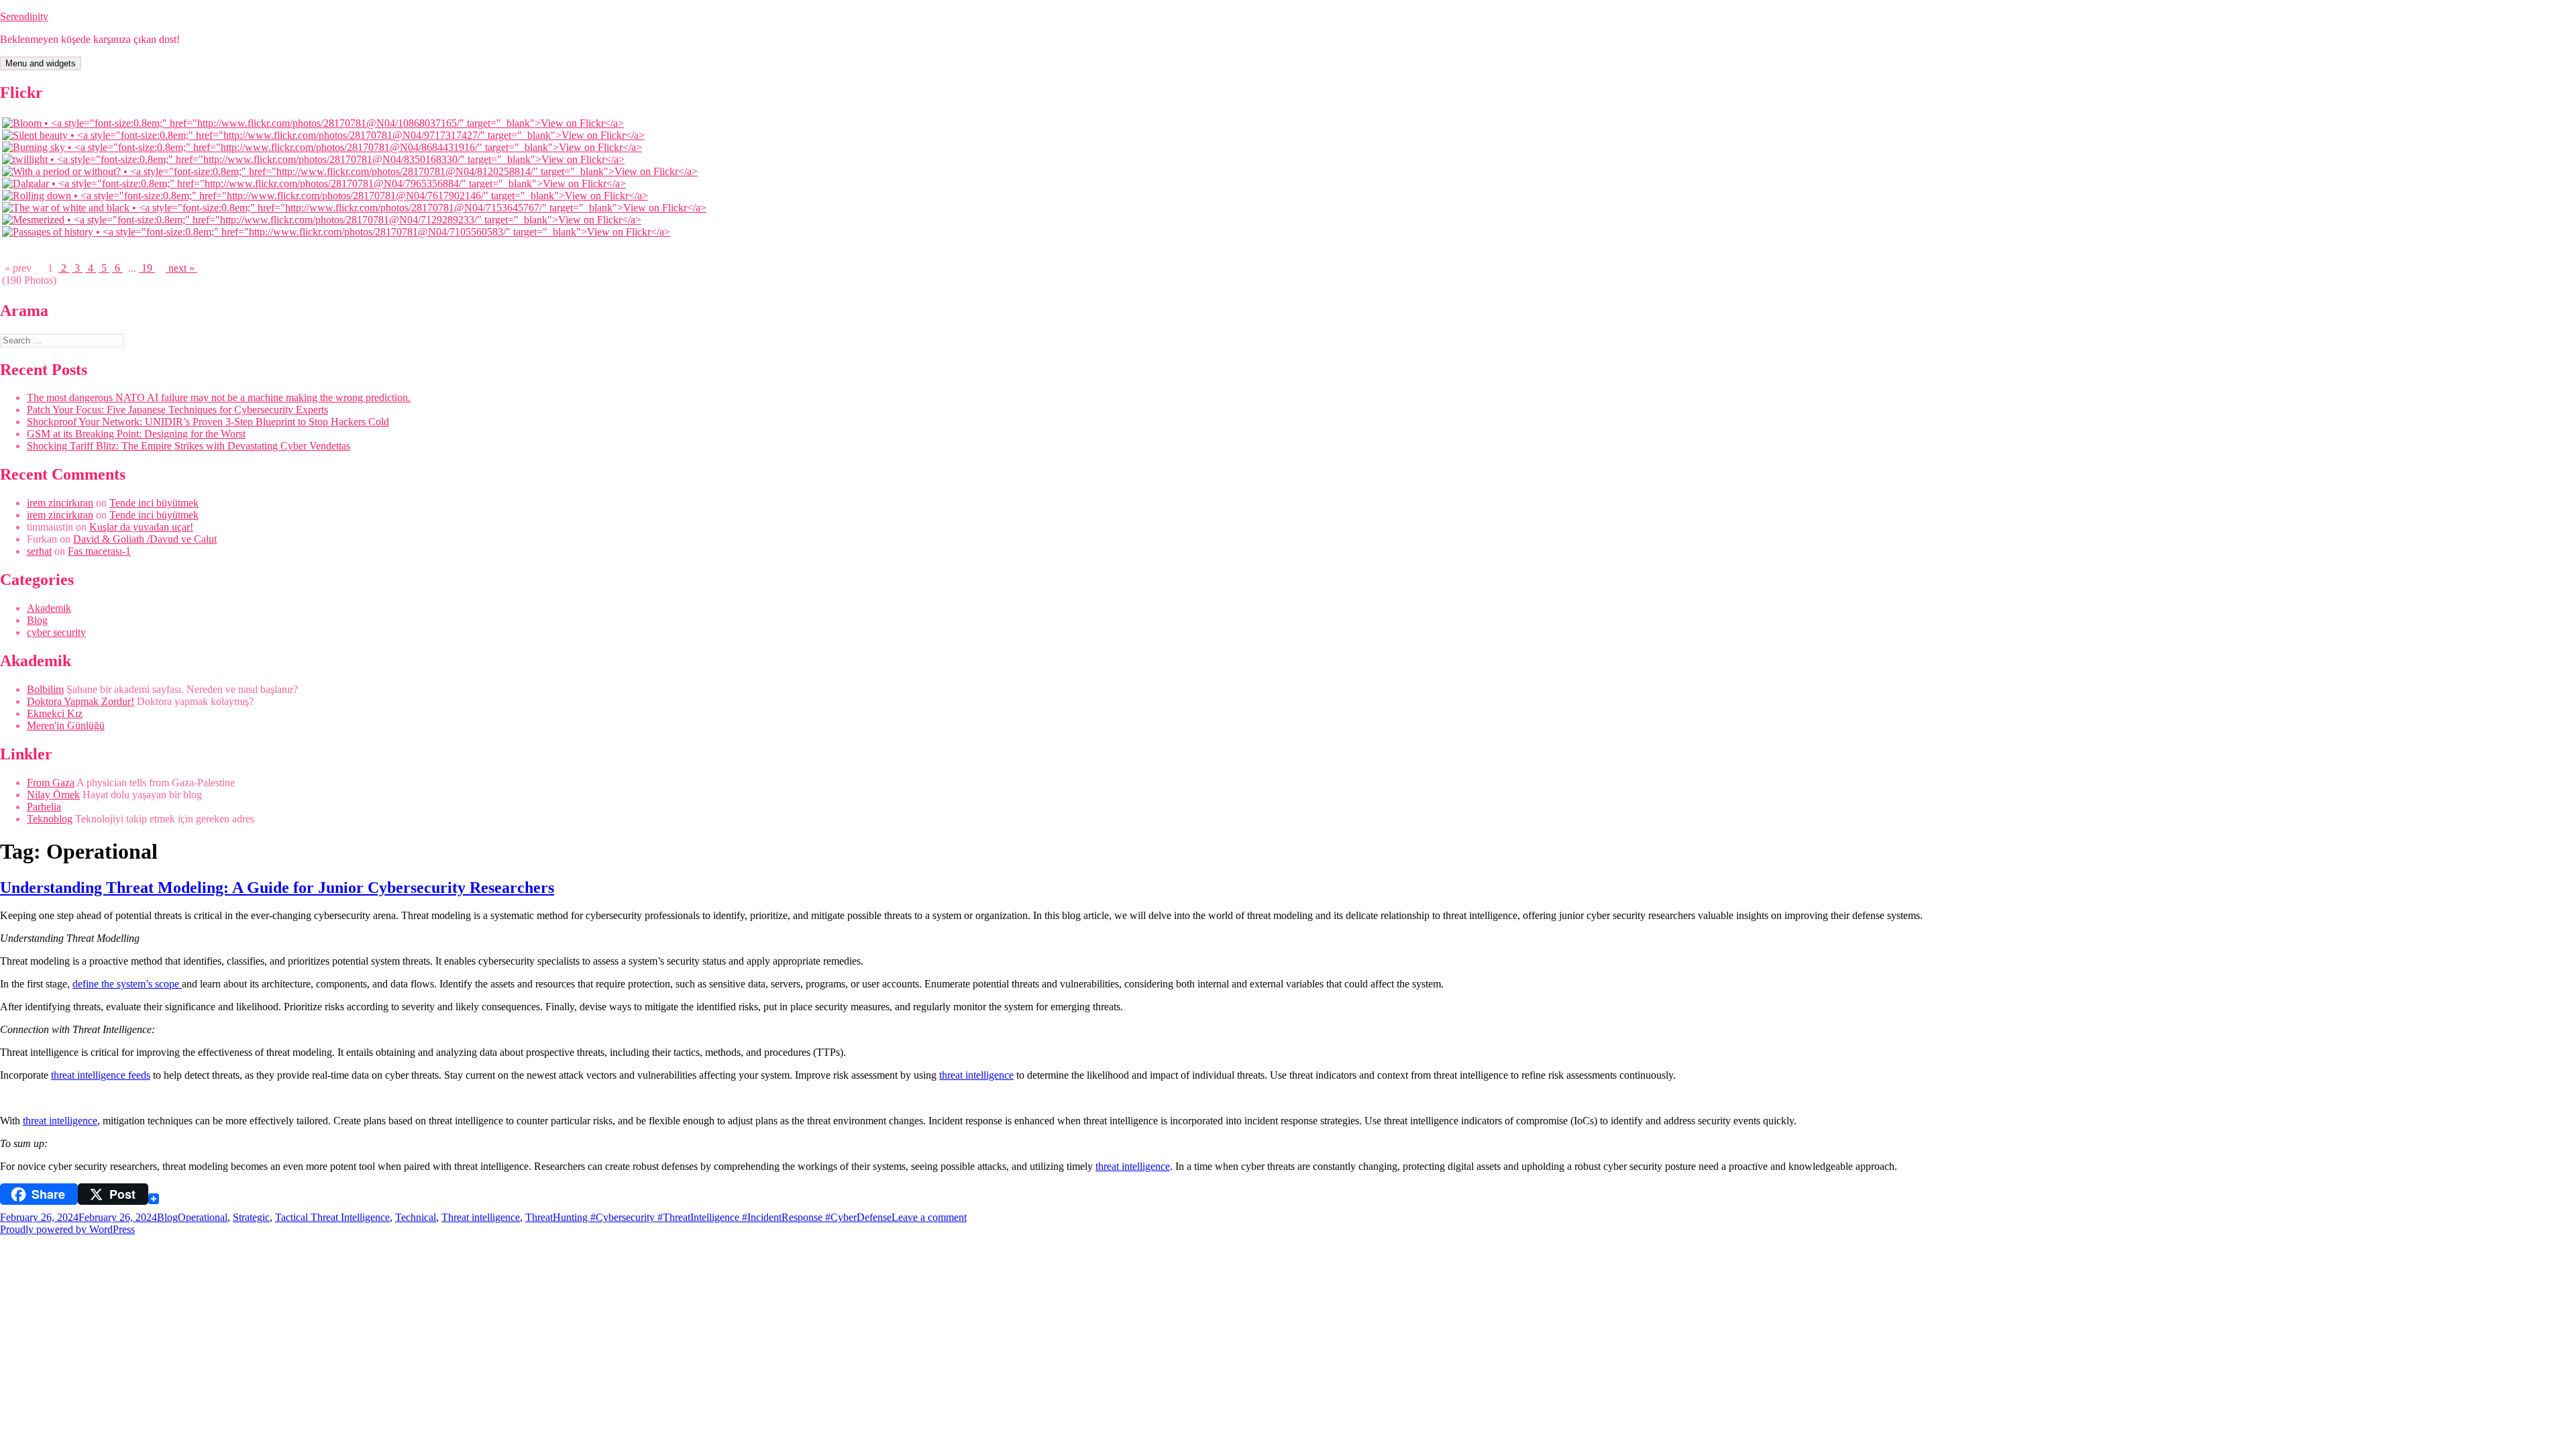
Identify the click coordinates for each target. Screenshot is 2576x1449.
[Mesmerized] (322, 220)
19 (147, 268)
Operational (203, 1217)
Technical (416, 1217)
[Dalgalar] (314, 183)
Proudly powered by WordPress (67, 1229)
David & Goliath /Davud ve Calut (145, 539)
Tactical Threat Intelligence (332, 1217)
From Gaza (51, 783)
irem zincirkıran (60, 503)
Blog (37, 620)
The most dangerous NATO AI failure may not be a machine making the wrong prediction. (219, 397)
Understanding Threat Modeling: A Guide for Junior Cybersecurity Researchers (277, 888)
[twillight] (313, 159)
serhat (39, 551)
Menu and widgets (41, 63)
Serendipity (24, 16)
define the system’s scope (127, 984)
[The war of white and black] (354, 208)
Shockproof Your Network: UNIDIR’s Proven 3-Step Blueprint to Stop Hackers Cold (208, 422)
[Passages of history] (336, 232)
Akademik (49, 608)
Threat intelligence (481, 1217)
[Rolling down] (325, 196)
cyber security (56, 632)
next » (181, 268)
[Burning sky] (322, 147)
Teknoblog (50, 819)
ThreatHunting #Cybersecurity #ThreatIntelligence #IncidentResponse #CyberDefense (708, 1217)
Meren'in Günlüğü (66, 726)
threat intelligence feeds (101, 1075)
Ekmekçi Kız (55, 713)
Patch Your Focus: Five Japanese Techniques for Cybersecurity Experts (177, 410)
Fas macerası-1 (99, 551)
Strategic (251, 1217)
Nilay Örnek (53, 795)
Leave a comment (929, 1217)
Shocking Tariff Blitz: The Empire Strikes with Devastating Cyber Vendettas (189, 446)
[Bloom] (313, 123)
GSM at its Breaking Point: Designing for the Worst (136, 434)
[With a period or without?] (350, 171)
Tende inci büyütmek (154, 503)
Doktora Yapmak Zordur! (80, 701)
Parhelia (44, 807)
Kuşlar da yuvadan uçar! (141, 527)
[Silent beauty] (323, 135)
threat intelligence (976, 1075)
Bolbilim (45, 689)
